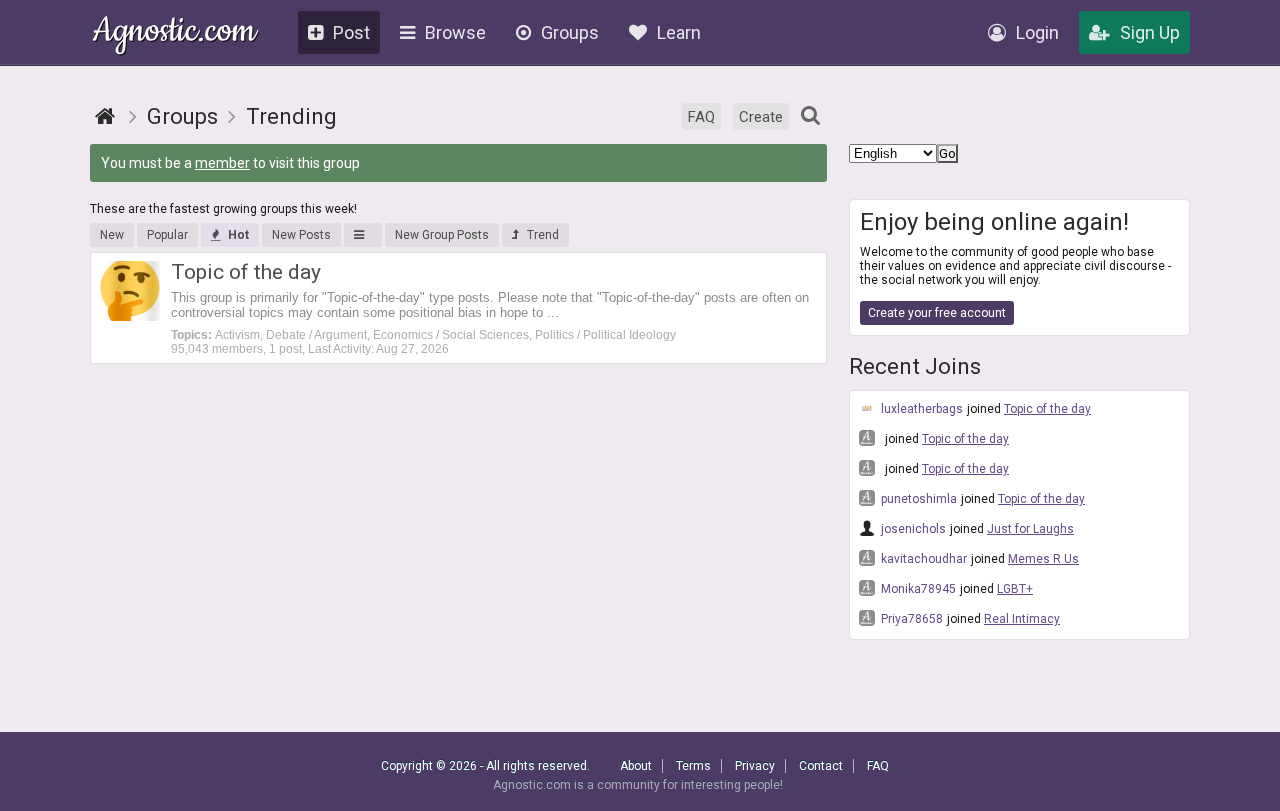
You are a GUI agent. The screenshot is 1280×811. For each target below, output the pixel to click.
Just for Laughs (1030, 529)
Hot (238, 235)
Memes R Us (1043, 559)
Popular (167, 235)
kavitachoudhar (922, 559)
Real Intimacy (1022, 619)
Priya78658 (910, 619)
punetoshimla (917, 499)
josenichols (912, 529)
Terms (693, 766)
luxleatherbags (920, 409)
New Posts (301, 235)
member (222, 163)
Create (761, 117)
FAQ (701, 117)
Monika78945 (917, 589)
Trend (543, 235)
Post (351, 32)
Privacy (755, 766)
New (112, 235)
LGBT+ (1015, 589)
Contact (821, 766)
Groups (570, 32)
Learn (679, 32)
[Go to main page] (105, 116)
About (636, 766)
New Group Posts (442, 235)
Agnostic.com (174, 33)
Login (1037, 32)
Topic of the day (1047, 409)
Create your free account (937, 313)
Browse (455, 32)
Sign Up (1150, 32)
